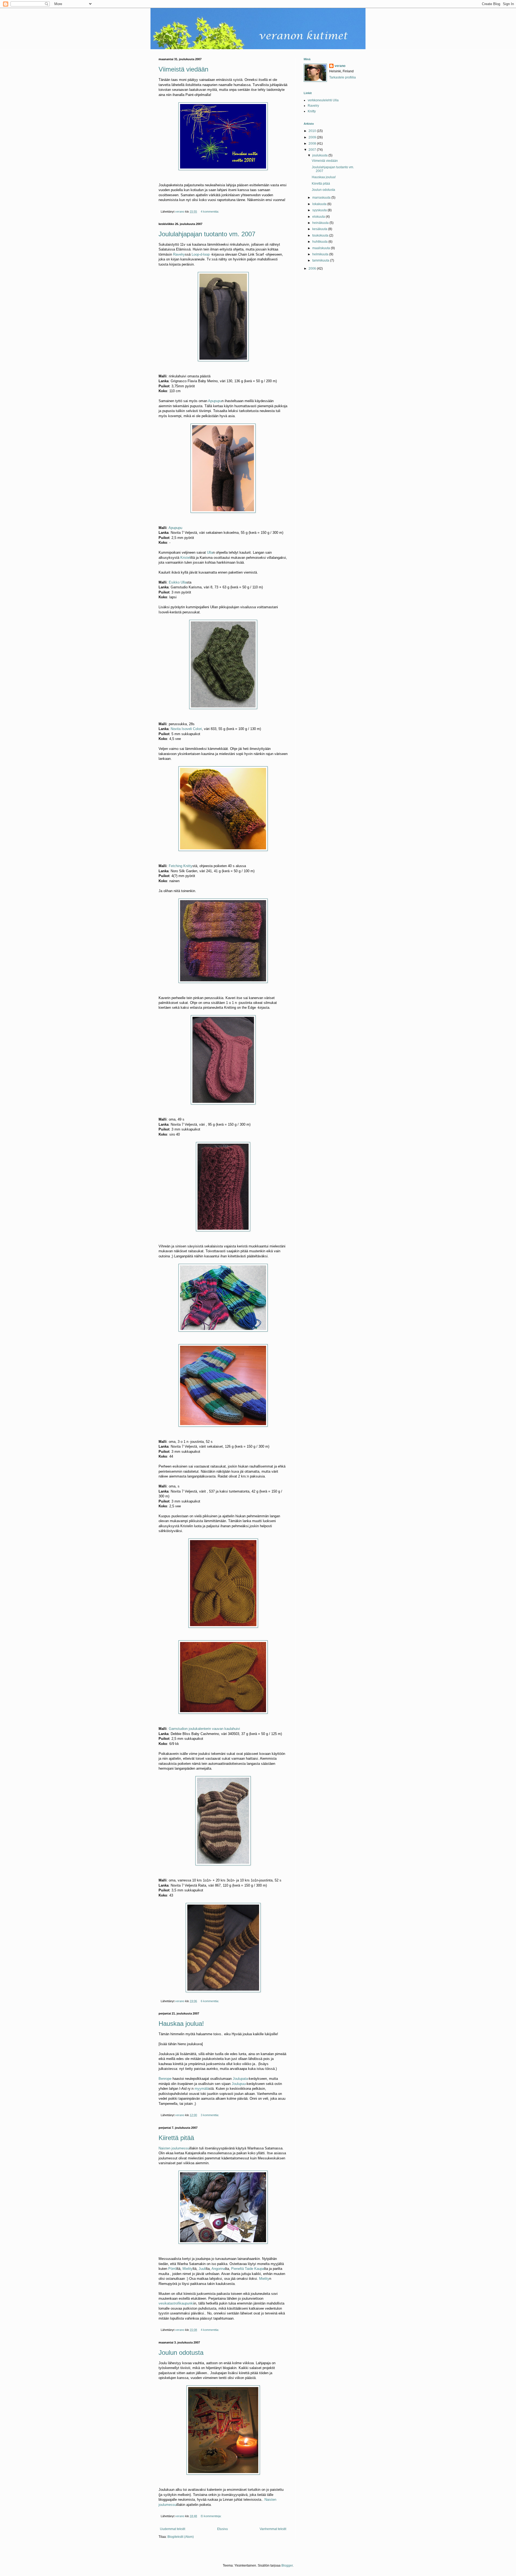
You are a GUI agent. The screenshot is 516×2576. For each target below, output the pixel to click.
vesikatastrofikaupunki (176, 2303)
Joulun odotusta (181, 2353)
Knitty (188, 866)
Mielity (188, 2269)
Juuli (202, 2269)
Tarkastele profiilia (343, 77)
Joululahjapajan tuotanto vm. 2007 (207, 234)
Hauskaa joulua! (181, 2024)
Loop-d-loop (201, 254)
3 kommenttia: (210, 2115)
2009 (313, 137)
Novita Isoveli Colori (186, 729)
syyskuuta (320, 210)
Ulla (210, 552)
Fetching (175, 866)
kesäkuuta (320, 229)
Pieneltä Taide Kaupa (248, 2269)
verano (340, 66)
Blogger (287, 2566)
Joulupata (240, 2079)
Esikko (174, 582)
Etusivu (223, 2529)
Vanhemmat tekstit (273, 2529)
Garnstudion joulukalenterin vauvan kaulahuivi (204, 1729)
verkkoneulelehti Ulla (323, 100)
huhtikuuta (320, 242)
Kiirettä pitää (176, 2138)
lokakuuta (320, 204)
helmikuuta (321, 254)
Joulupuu (239, 2084)
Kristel (185, 558)
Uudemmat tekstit (173, 2529)
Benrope (165, 2079)
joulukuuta (320, 155)
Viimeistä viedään (183, 69)
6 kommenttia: (210, 2001)
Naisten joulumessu (174, 2148)
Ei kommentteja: (212, 2516)
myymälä (202, 2089)
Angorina (218, 2269)
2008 (313, 144)
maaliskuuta (322, 248)
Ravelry (179, 254)
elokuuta (319, 217)
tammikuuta (321, 260)
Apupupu (215, 401)
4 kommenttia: (210, 212)
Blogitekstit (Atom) (181, 2537)
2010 (313, 131)
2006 (313, 269)
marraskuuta (322, 198)
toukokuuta (321, 235)
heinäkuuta (321, 223)
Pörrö (172, 2269)
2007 (313, 150)
